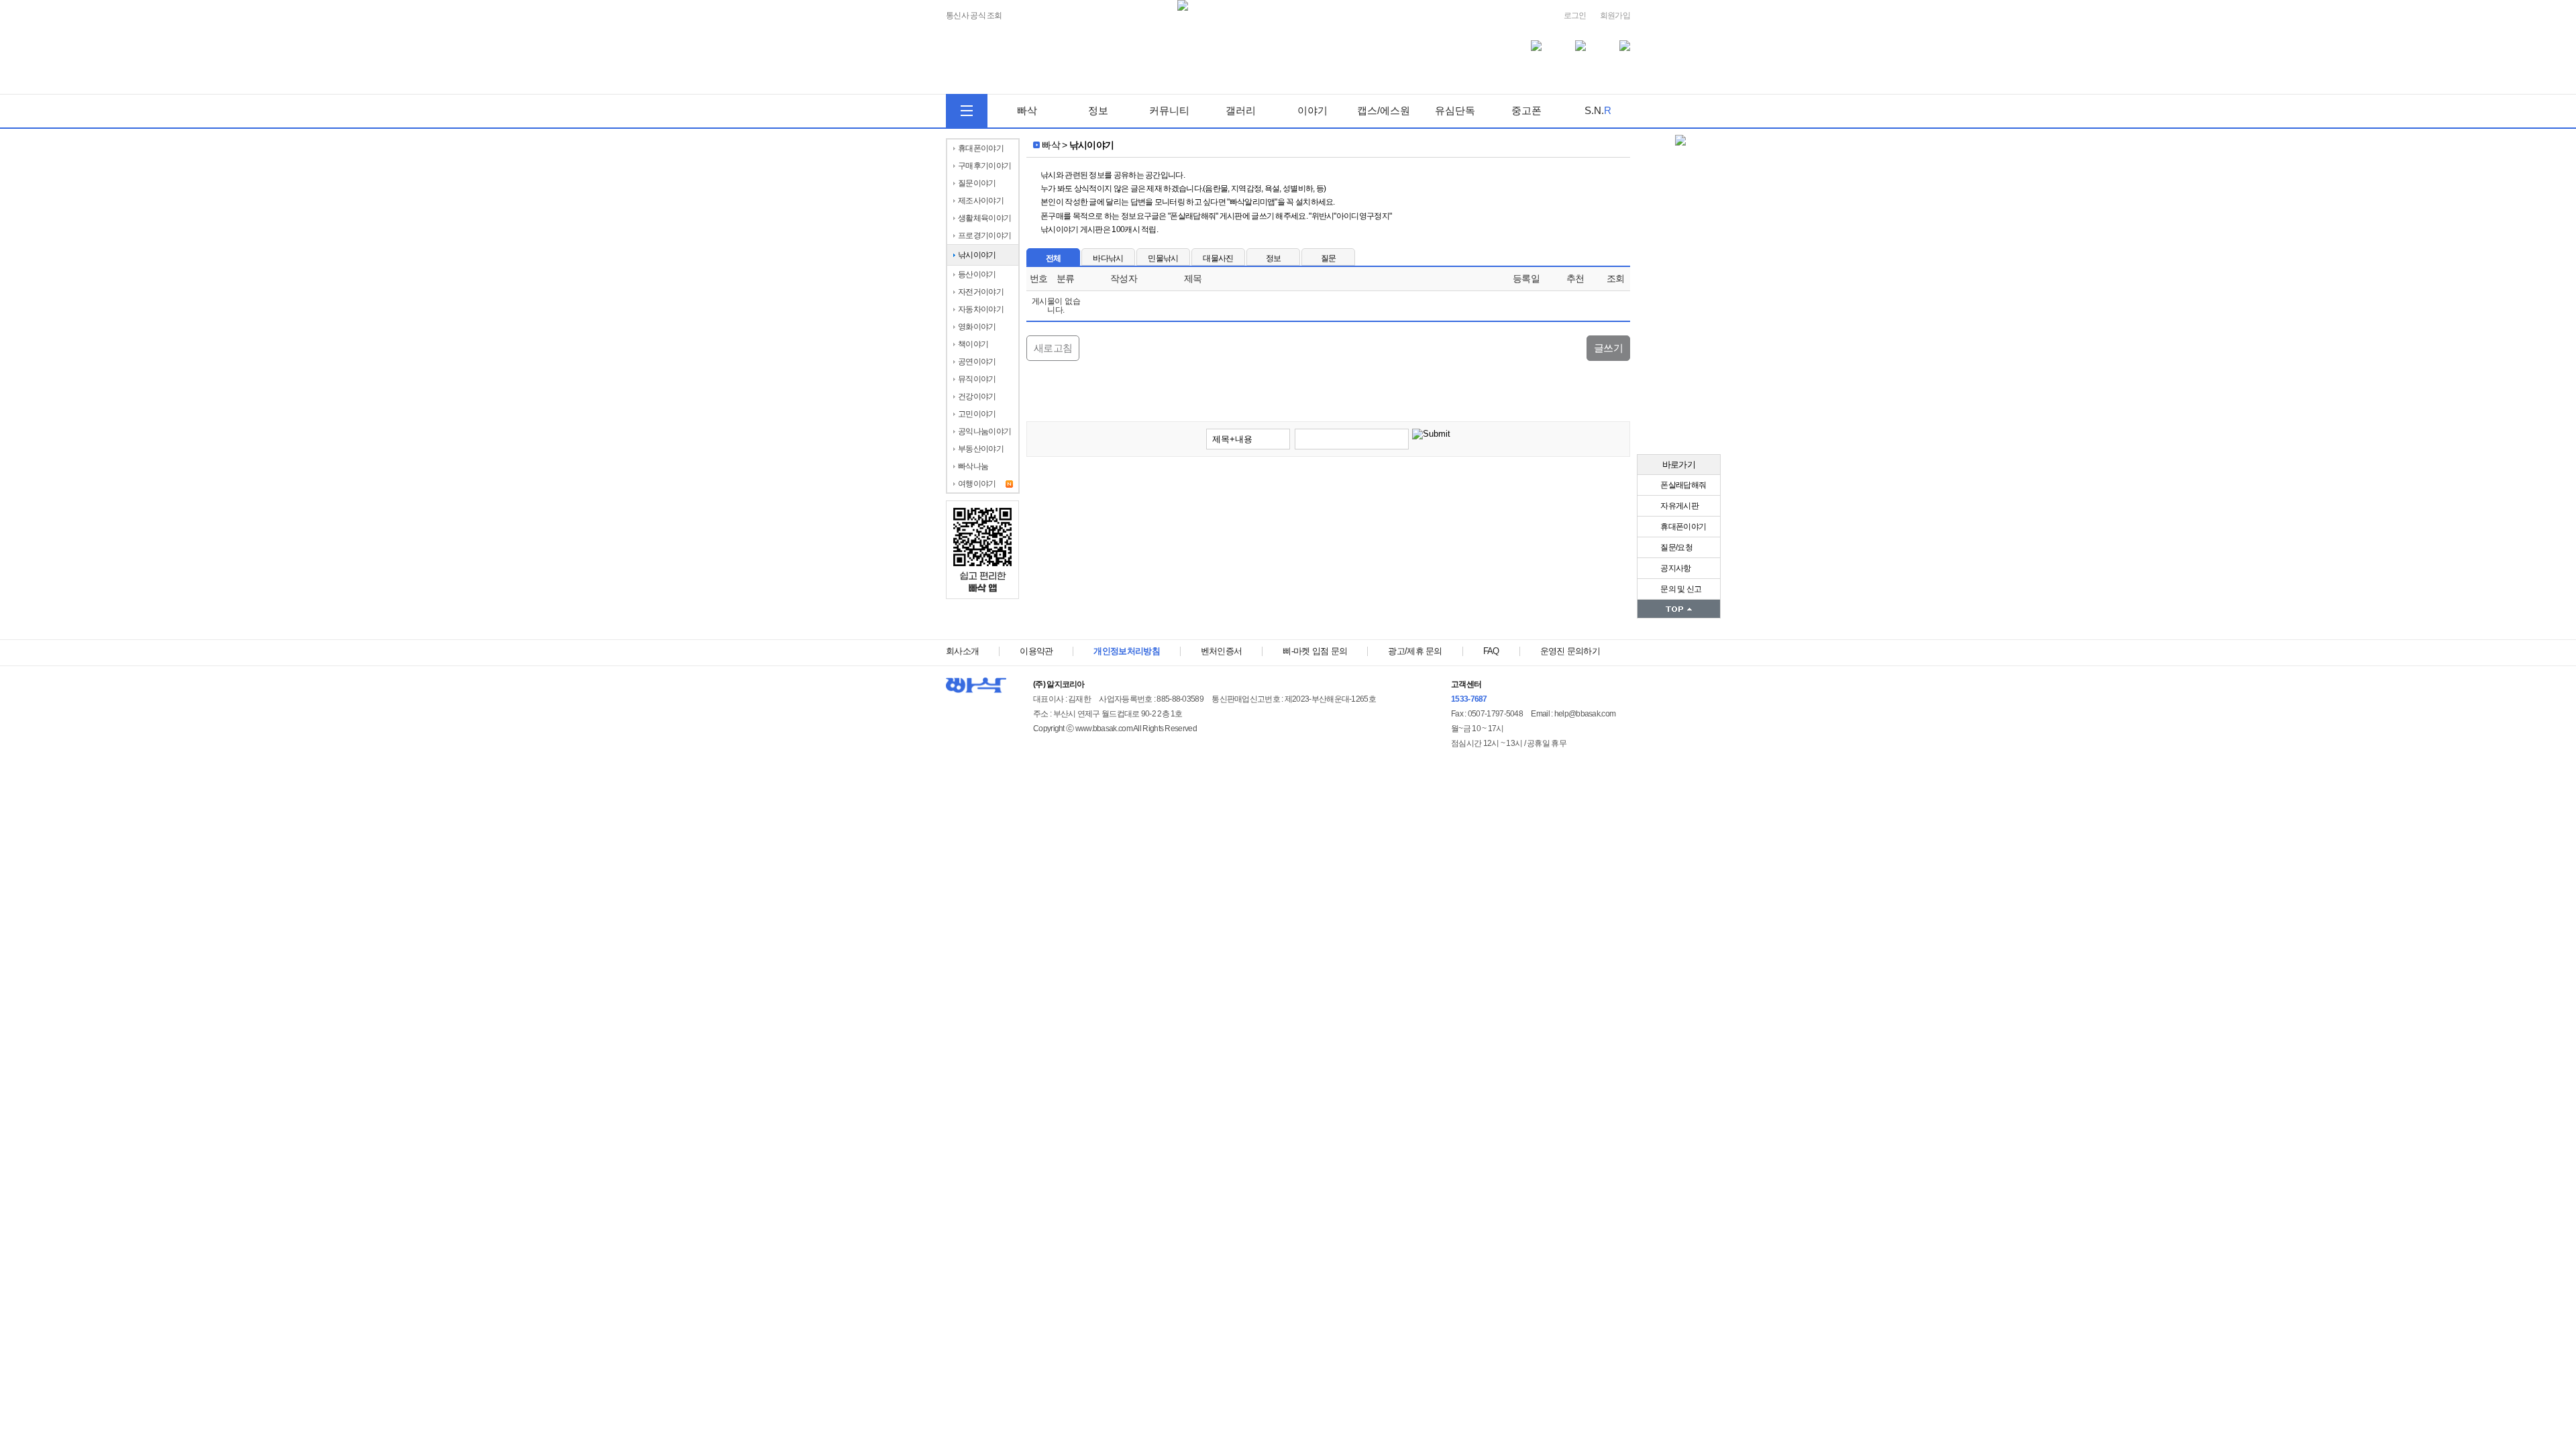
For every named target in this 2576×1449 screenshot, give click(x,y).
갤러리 (1241, 110)
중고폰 (1526, 110)
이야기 (1312, 110)
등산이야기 (977, 274)
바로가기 (1679, 465)
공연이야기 (977, 362)
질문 (1329, 258)
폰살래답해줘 (1682, 485)
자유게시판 (1679, 506)
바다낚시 (1108, 258)
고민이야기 (977, 414)
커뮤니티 (1169, 110)
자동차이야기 (981, 309)
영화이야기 (977, 327)
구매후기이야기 (984, 166)
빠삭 (1027, 110)
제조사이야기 (981, 201)
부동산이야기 (981, 449)
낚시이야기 (977, 255)
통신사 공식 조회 (974, 16)
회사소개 (962, 651)
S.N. (1598, 110)
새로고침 (1053, 348)
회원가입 (1615, 15)
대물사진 (1218, 258)
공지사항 (1675, 568)
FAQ (1491, 651)
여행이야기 (977, 484)
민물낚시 (1163, 258)
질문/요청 (1676, 547)
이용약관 (1036, 651)
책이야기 (973, 344)
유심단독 (1455, 110)
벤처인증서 (1222, 651)
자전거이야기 (981, 292)
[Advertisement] (1328, 507)
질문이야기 (977, 183)
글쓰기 (1608, 348)
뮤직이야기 (977, 379)
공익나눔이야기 (984, 431)
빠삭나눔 (973, 466)
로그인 (1575, 15)
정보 (1098, 110)
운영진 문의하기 (1570, 651)
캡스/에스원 (1384, 110)
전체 (1054, 258)
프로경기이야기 (984, 235)
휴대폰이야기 (1682, 527)
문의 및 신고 (1680, 589)
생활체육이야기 (984, 218)
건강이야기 (977, 396)
